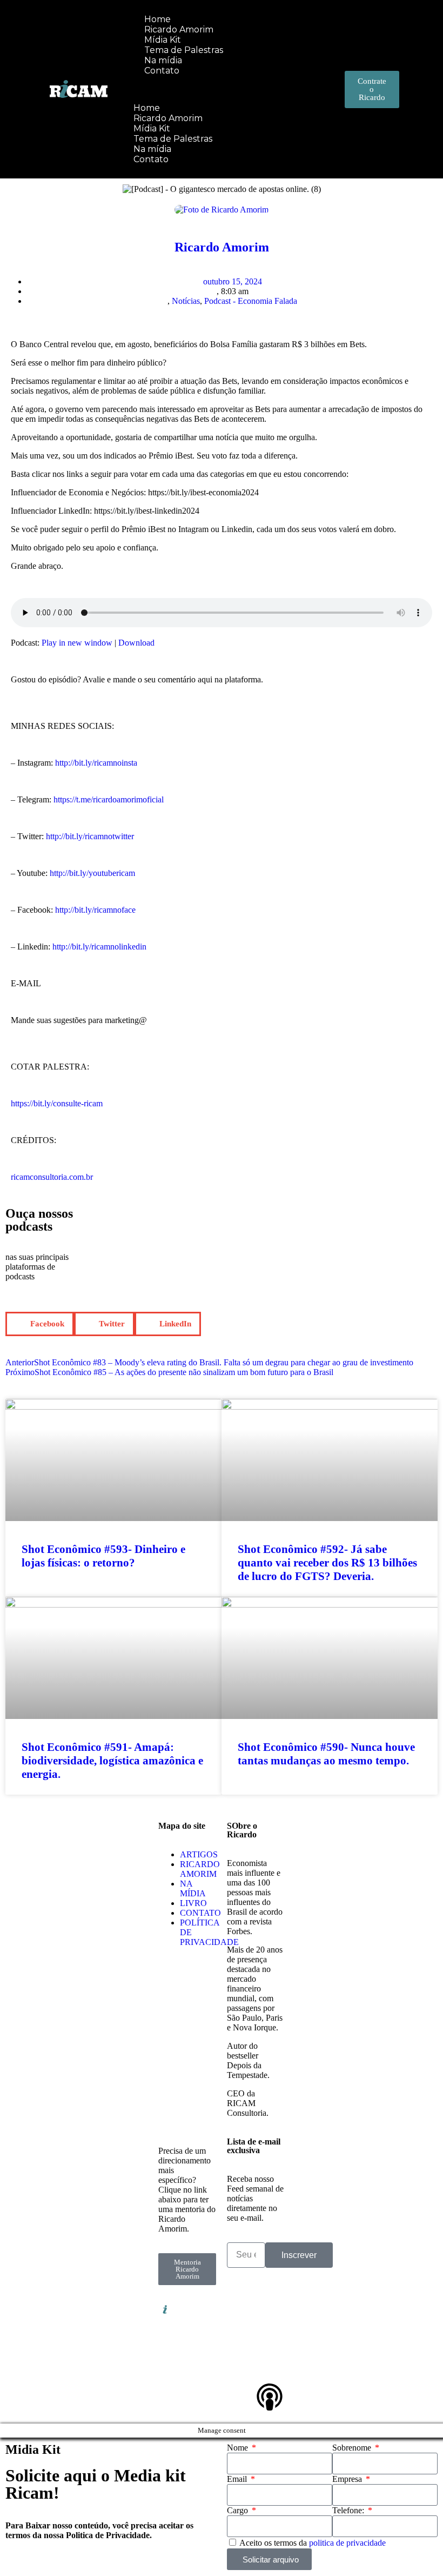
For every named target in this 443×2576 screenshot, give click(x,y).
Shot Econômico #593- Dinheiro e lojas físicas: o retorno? (103, 1556)
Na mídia (152, 149)
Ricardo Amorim (168, 118)
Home (147, 108)
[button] (207, 89)
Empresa (348, 2479)
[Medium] (270, 2368)
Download (136, 643)
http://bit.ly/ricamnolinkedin (99, 947)
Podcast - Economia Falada (251, 301)
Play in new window (77, 643)
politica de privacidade (347, 2543)
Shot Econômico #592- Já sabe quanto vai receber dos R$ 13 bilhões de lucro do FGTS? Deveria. (327, 1563)
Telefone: (349, 2510)
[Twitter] (270, 2339)
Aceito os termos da (313, 2543)
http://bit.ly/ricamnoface (95, 910)
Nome (239, 2448)
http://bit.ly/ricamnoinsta (96, 763)
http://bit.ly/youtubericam (92, 873)
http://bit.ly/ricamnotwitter (90, 836)
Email (238, 2479)
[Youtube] (240, 2368)
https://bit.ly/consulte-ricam (57, 1103)
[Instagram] (270, 2309)
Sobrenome (353, 2448)
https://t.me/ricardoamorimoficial (109, 799)
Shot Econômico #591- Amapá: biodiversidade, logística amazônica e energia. (112, 1761)
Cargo (239, 2510)
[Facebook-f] (240, 2339)
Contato (162, 71)
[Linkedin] (240, 2309)
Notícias (186, 301)
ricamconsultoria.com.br (52, 1177)
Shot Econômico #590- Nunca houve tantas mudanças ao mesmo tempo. (326, 1754)
